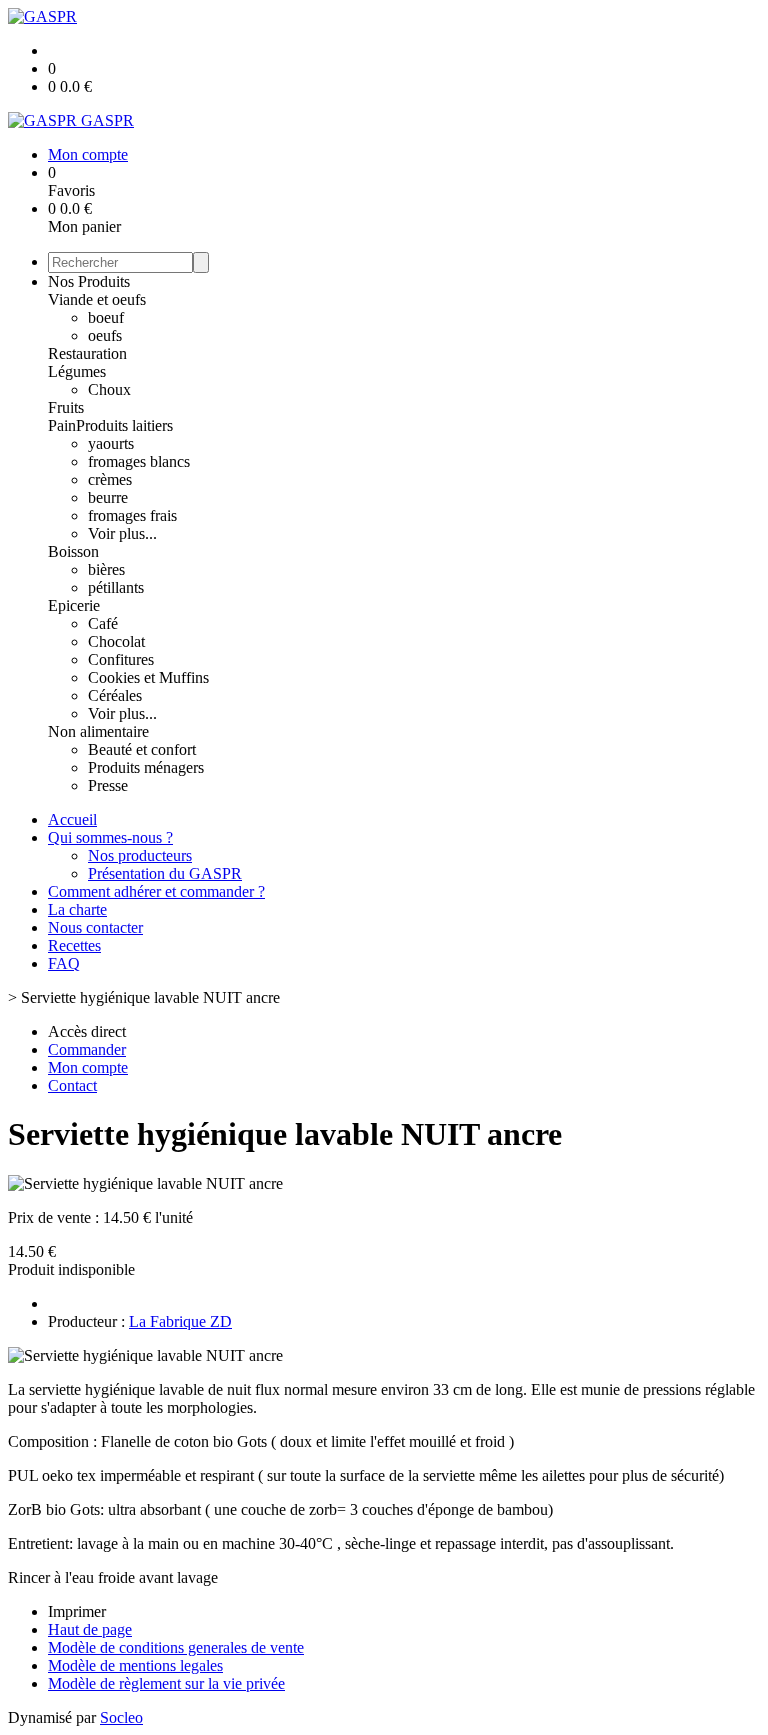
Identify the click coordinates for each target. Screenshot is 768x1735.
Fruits (66, 407)
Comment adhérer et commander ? (156, 891)
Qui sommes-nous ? (110, 837)
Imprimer (77, 1611)
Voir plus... (122, 533)
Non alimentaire (98, 731)
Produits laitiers (124, 425)
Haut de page (90, 1629)
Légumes (77, 371)
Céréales (115, 695)
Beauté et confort (142, 749)
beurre (108, 497)
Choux (109, 389)
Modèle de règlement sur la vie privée (166, 1683)
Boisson (73, 551)
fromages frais (132, 515)
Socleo (121, 1717)
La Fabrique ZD (180, 1321)
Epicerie (74, 605)
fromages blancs (139, 461)
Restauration (87, 353)
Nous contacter (95, 927)
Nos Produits (89, 281)
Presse (108, 785)
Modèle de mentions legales (135, 1665)
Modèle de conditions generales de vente (176, 1647)
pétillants (116, 587)
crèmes (110, 479)
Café (103, 623)
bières (106, 569)
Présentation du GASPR (165, 873)
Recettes (74, 945)
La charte (77, 909)
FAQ (64, 963)
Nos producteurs (140, 855)
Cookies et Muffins (148, 677)
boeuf (106, 317)
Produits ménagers (146, 767)
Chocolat (116, 641)
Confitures (121, 659)
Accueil (72, 819)
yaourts (111, 443)
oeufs (105, 335)
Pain (62, 425)
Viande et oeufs (97, 299)
